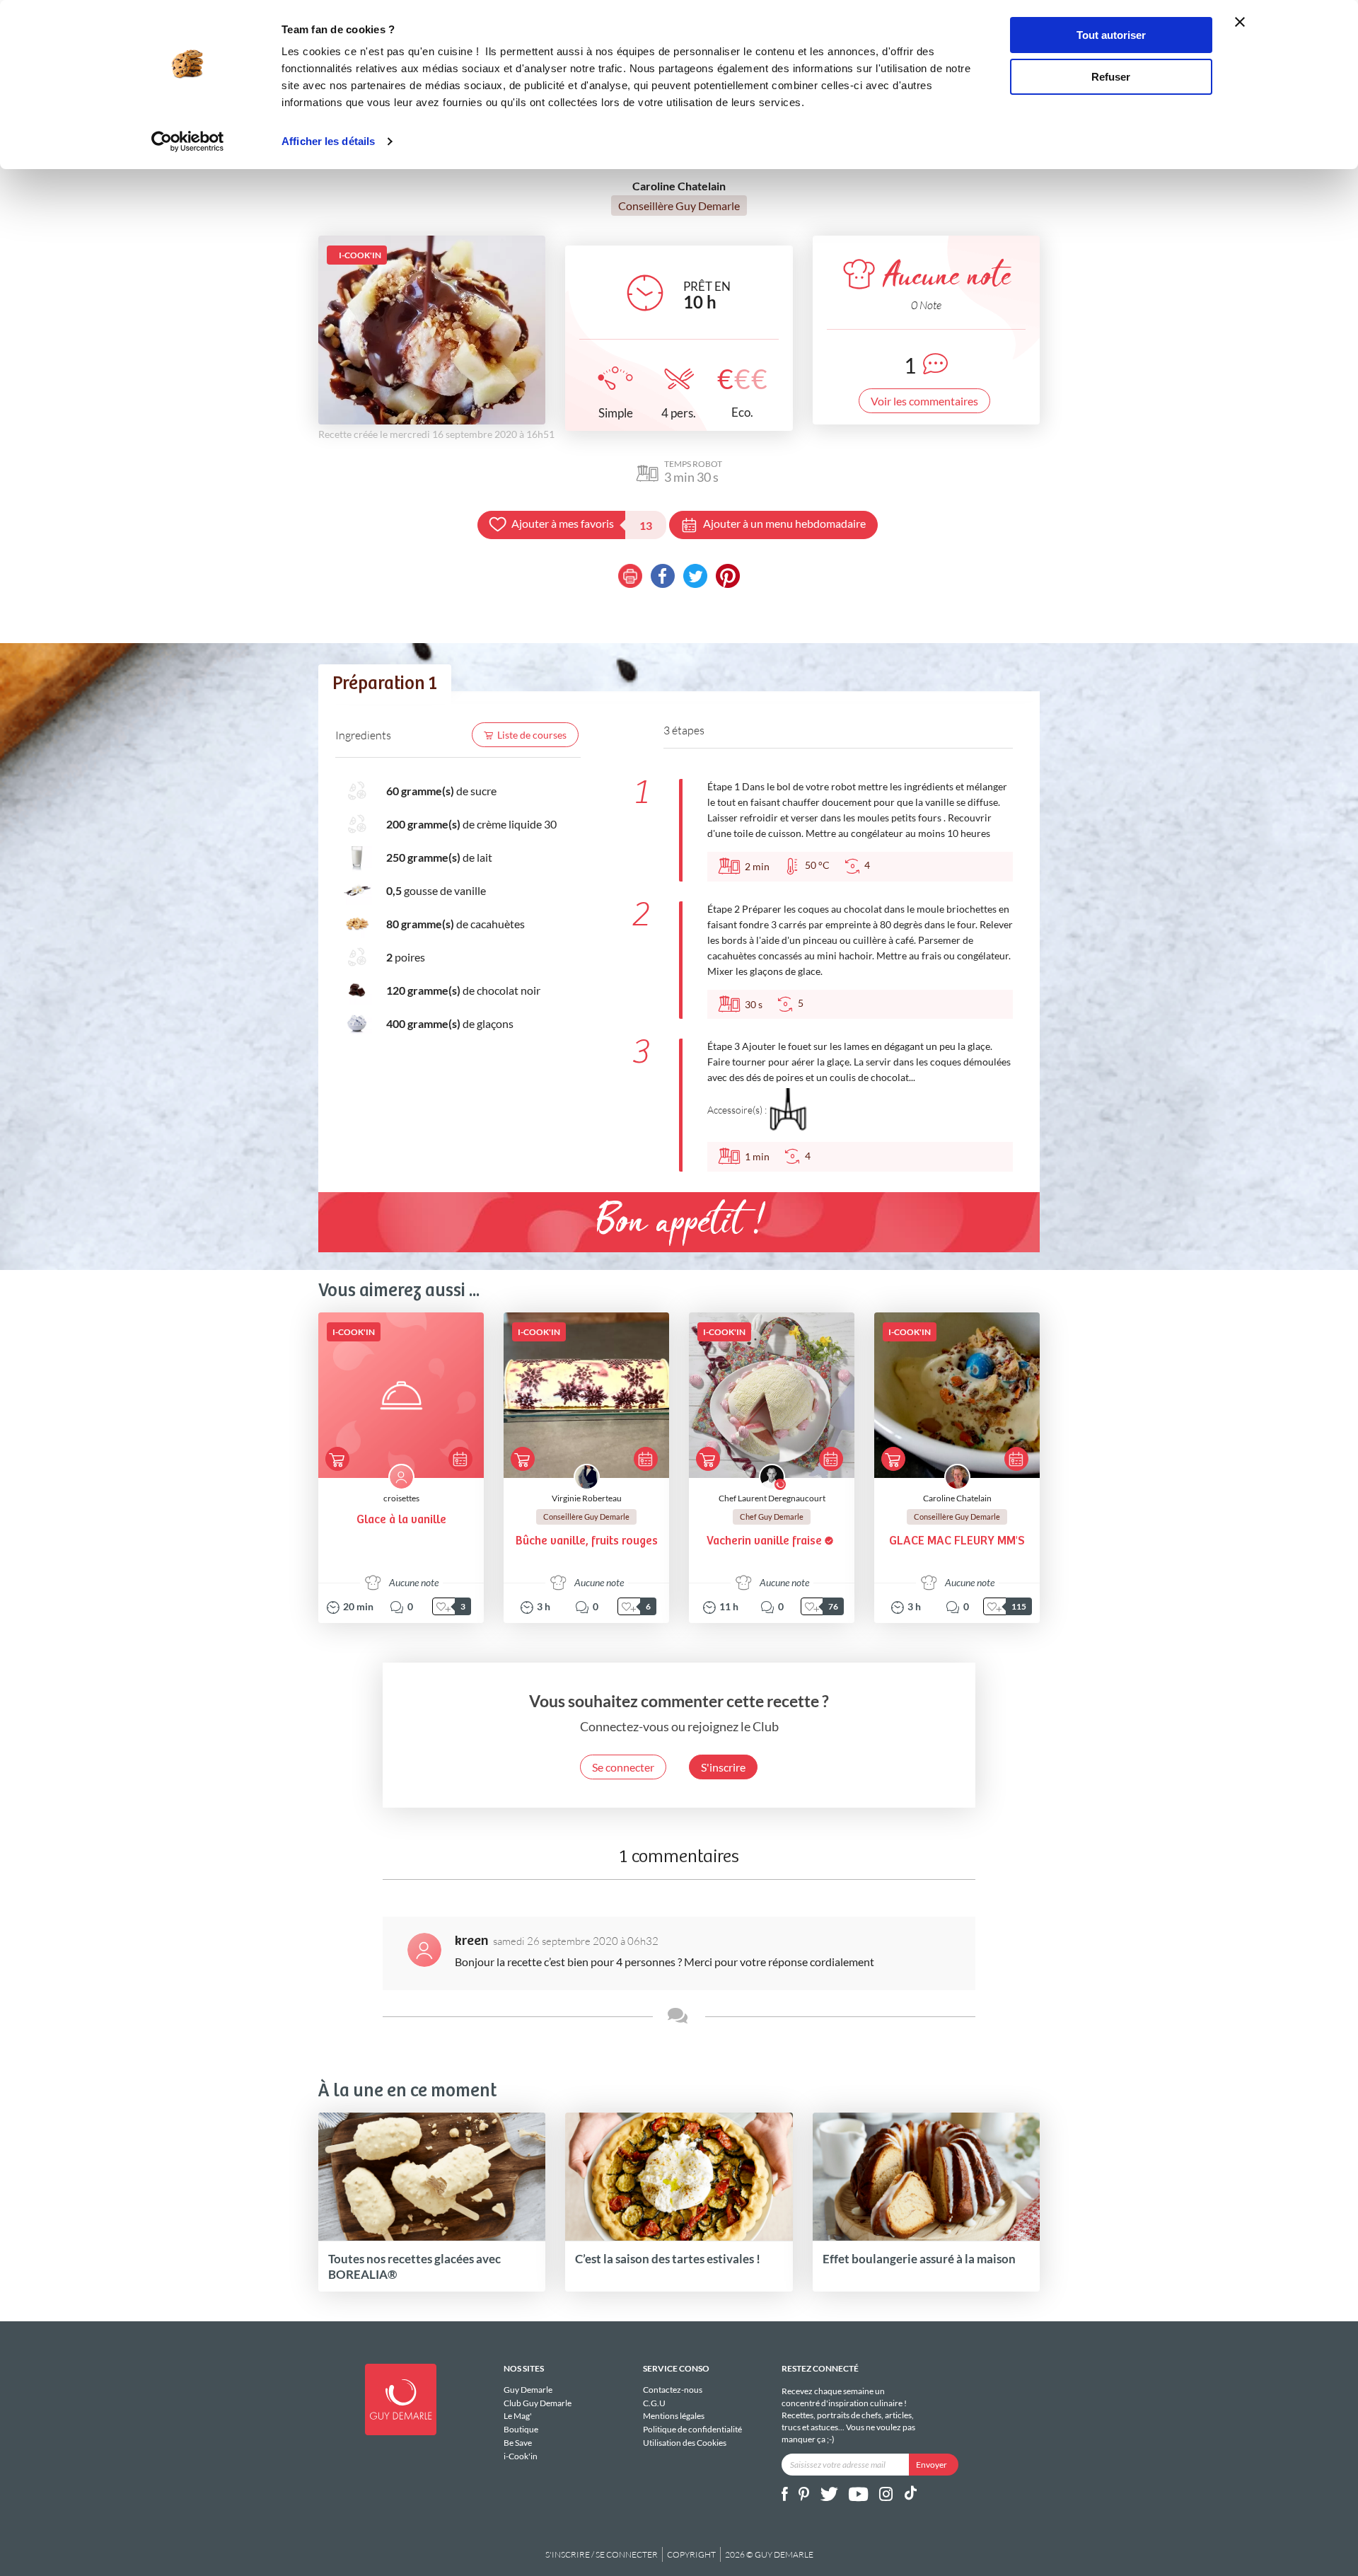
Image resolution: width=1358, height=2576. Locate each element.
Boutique (521, 2429)
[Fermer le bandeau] (1240, 22)
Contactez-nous (673, 2390)
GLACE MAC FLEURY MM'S (957, 1541)
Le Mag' (518, 2416)
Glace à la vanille (401, 1520)
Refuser (1111, 77)
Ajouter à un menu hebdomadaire (784, 523)
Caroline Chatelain (957, 1498)
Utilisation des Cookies (685, 2443)
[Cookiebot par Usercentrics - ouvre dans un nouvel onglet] (188, 141)
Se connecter (623, 1767)
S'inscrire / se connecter (602, 2554)
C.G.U (654, 2403)
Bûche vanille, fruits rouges (587, 1541)
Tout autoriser (1111, 35)
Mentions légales (674, 2416)
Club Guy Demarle (538, 2403)
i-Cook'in (521, 2456)
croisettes (401, 1498)
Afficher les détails (328, 141)
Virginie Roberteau (587, 1498)
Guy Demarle (528, 2390)
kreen (472, 1941)
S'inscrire (723, 1767)
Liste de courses (532, 735)
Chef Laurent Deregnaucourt (772, 1498)
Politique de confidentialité (692, 2429)
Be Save (518, 2443)
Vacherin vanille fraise (764, 1541)
